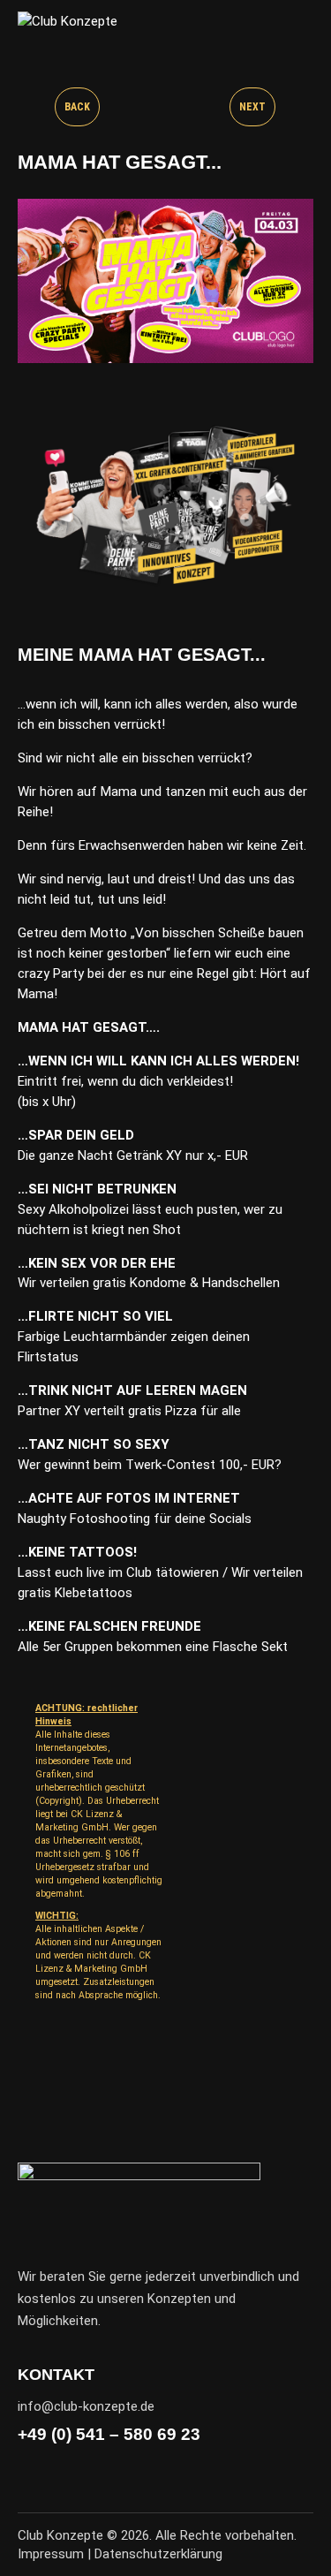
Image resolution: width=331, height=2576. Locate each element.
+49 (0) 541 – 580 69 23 (109, 2434)
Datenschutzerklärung (158, 2554)
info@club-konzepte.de (86, 2406)
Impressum (51, 2554)
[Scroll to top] (302, 2547)
